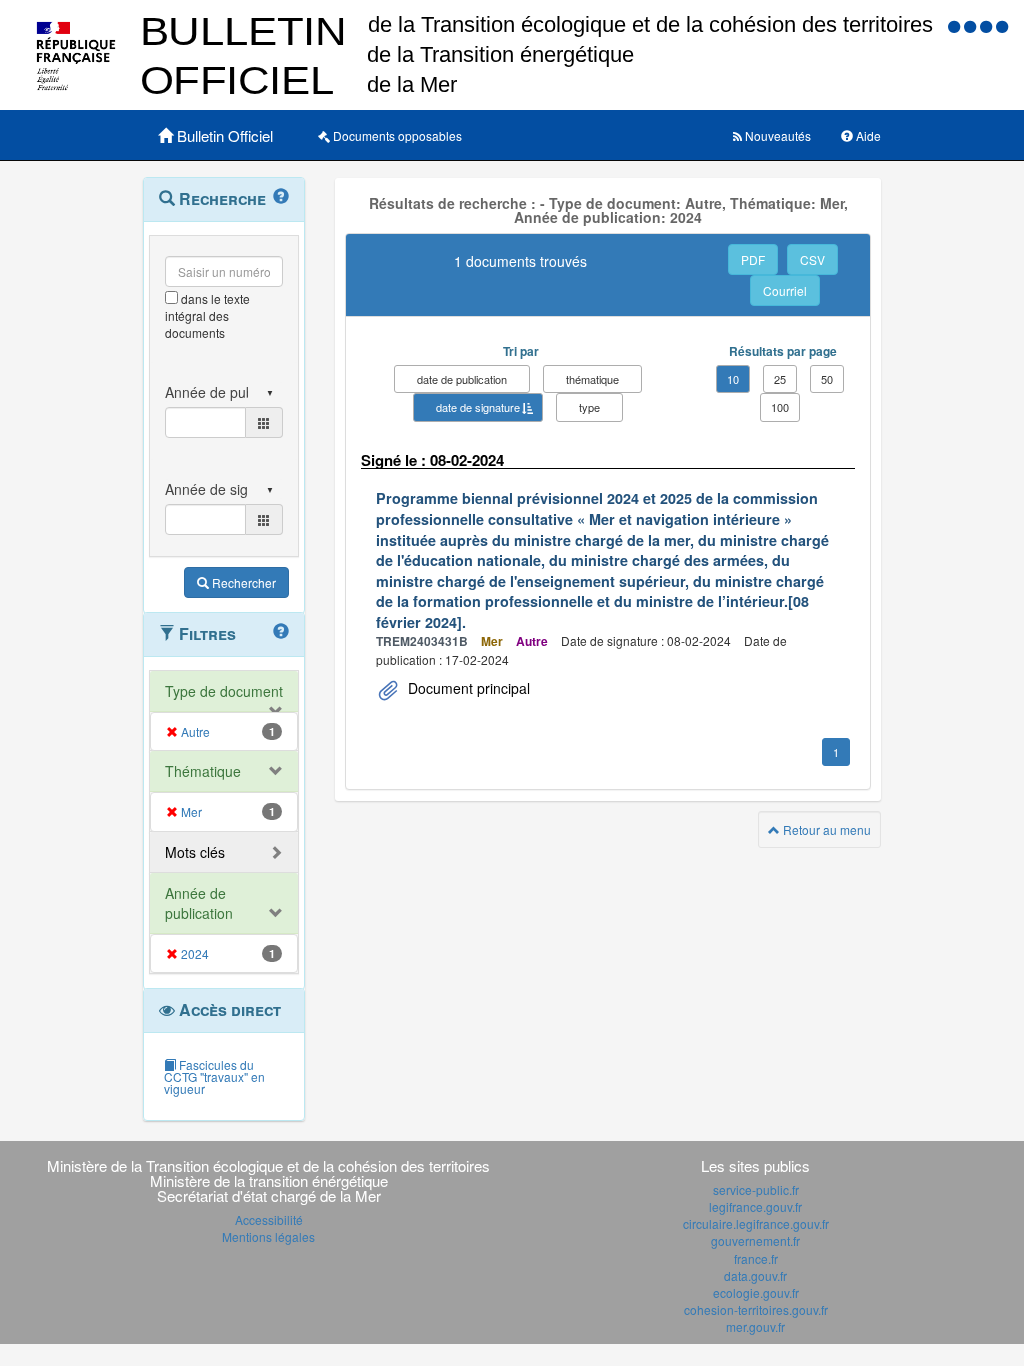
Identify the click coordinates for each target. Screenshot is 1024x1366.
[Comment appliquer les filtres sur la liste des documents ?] (281, 632)
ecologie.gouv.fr (756, 1292)
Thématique (203, 771)
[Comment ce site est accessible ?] (956, 25)
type (589, 407)
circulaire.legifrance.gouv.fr (756, 1223)
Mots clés (195, 852)
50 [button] (827, 379)
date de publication (462, 379)
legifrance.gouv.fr (755, 1206)
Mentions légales (268, 1236)
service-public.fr (756, 1189)
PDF (753, 259)
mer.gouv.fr (755, 1326)
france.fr (756, 1258)
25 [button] (780, 379)
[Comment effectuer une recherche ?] (281, 197)
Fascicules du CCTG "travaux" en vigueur (214, 1076)
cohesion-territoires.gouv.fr (756, 1309)
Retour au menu (825, 829)
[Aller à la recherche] (988, 25)
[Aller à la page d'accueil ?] (1002, 25)
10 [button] (733, 379)
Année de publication (199, 903)
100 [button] (780, 407)
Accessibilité (269, 1219)
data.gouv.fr (755, 1275)
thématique (592, 379)
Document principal (467, 688)
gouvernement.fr (755, 1240)
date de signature (478, 407)
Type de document (224, 691)
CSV (812, 259)
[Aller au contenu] (972, 25)
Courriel (785, 290)
